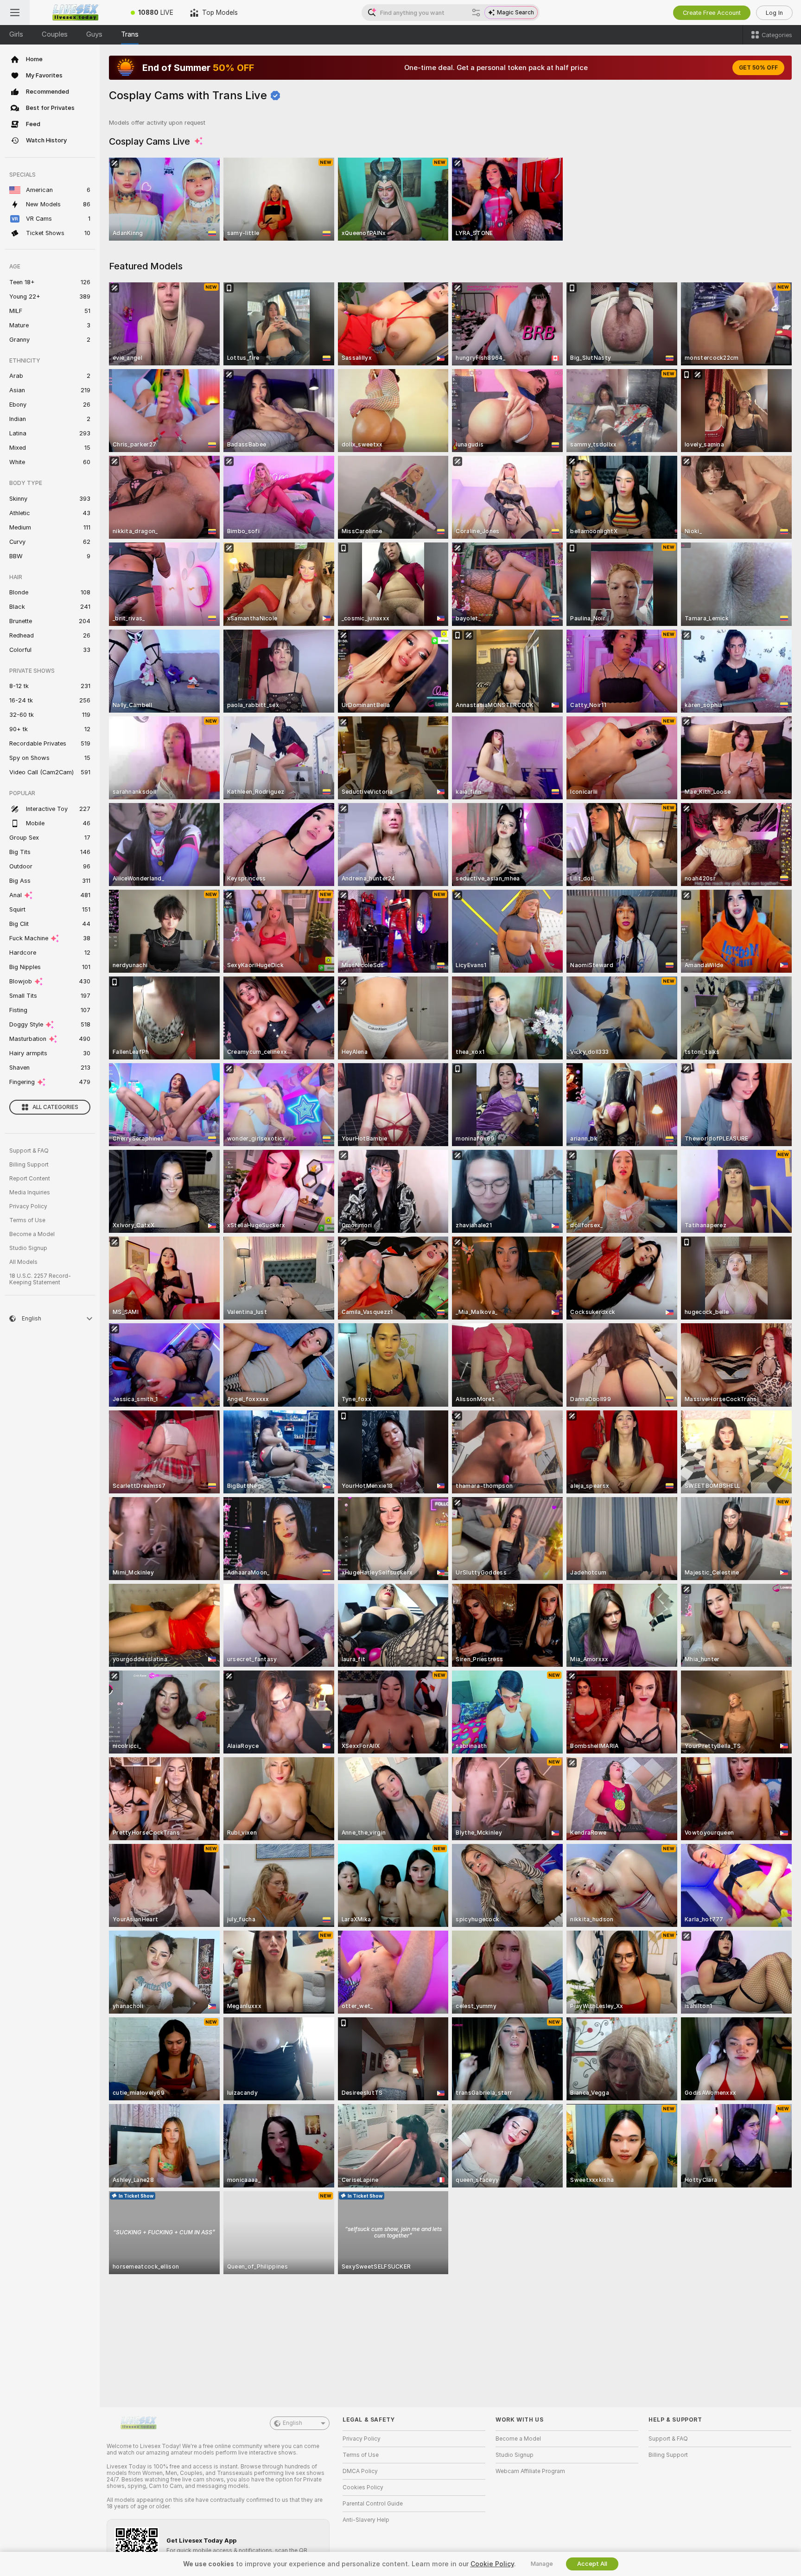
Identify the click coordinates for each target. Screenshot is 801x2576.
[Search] (476, 13)
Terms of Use (27, 1220)
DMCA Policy (360, 2471)
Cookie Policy (492, 2564)
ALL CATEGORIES (55, 1107)
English (292, 2423)
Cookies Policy (363, 2487)
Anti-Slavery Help (366, 2520)
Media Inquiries (30, 1192)
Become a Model (32, 1234)
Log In (774, 13)
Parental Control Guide (373, 2504)
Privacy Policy (28, 1206)
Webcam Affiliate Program (530, 2471)
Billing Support (29, 1165)
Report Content (30, 1179)
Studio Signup (28, 1248)
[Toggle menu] (15, 13)
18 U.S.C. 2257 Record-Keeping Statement (40, 1279)
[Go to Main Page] (76, 13)
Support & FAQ (29, 1151)
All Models (23, 1262)
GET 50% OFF (758, 68)
